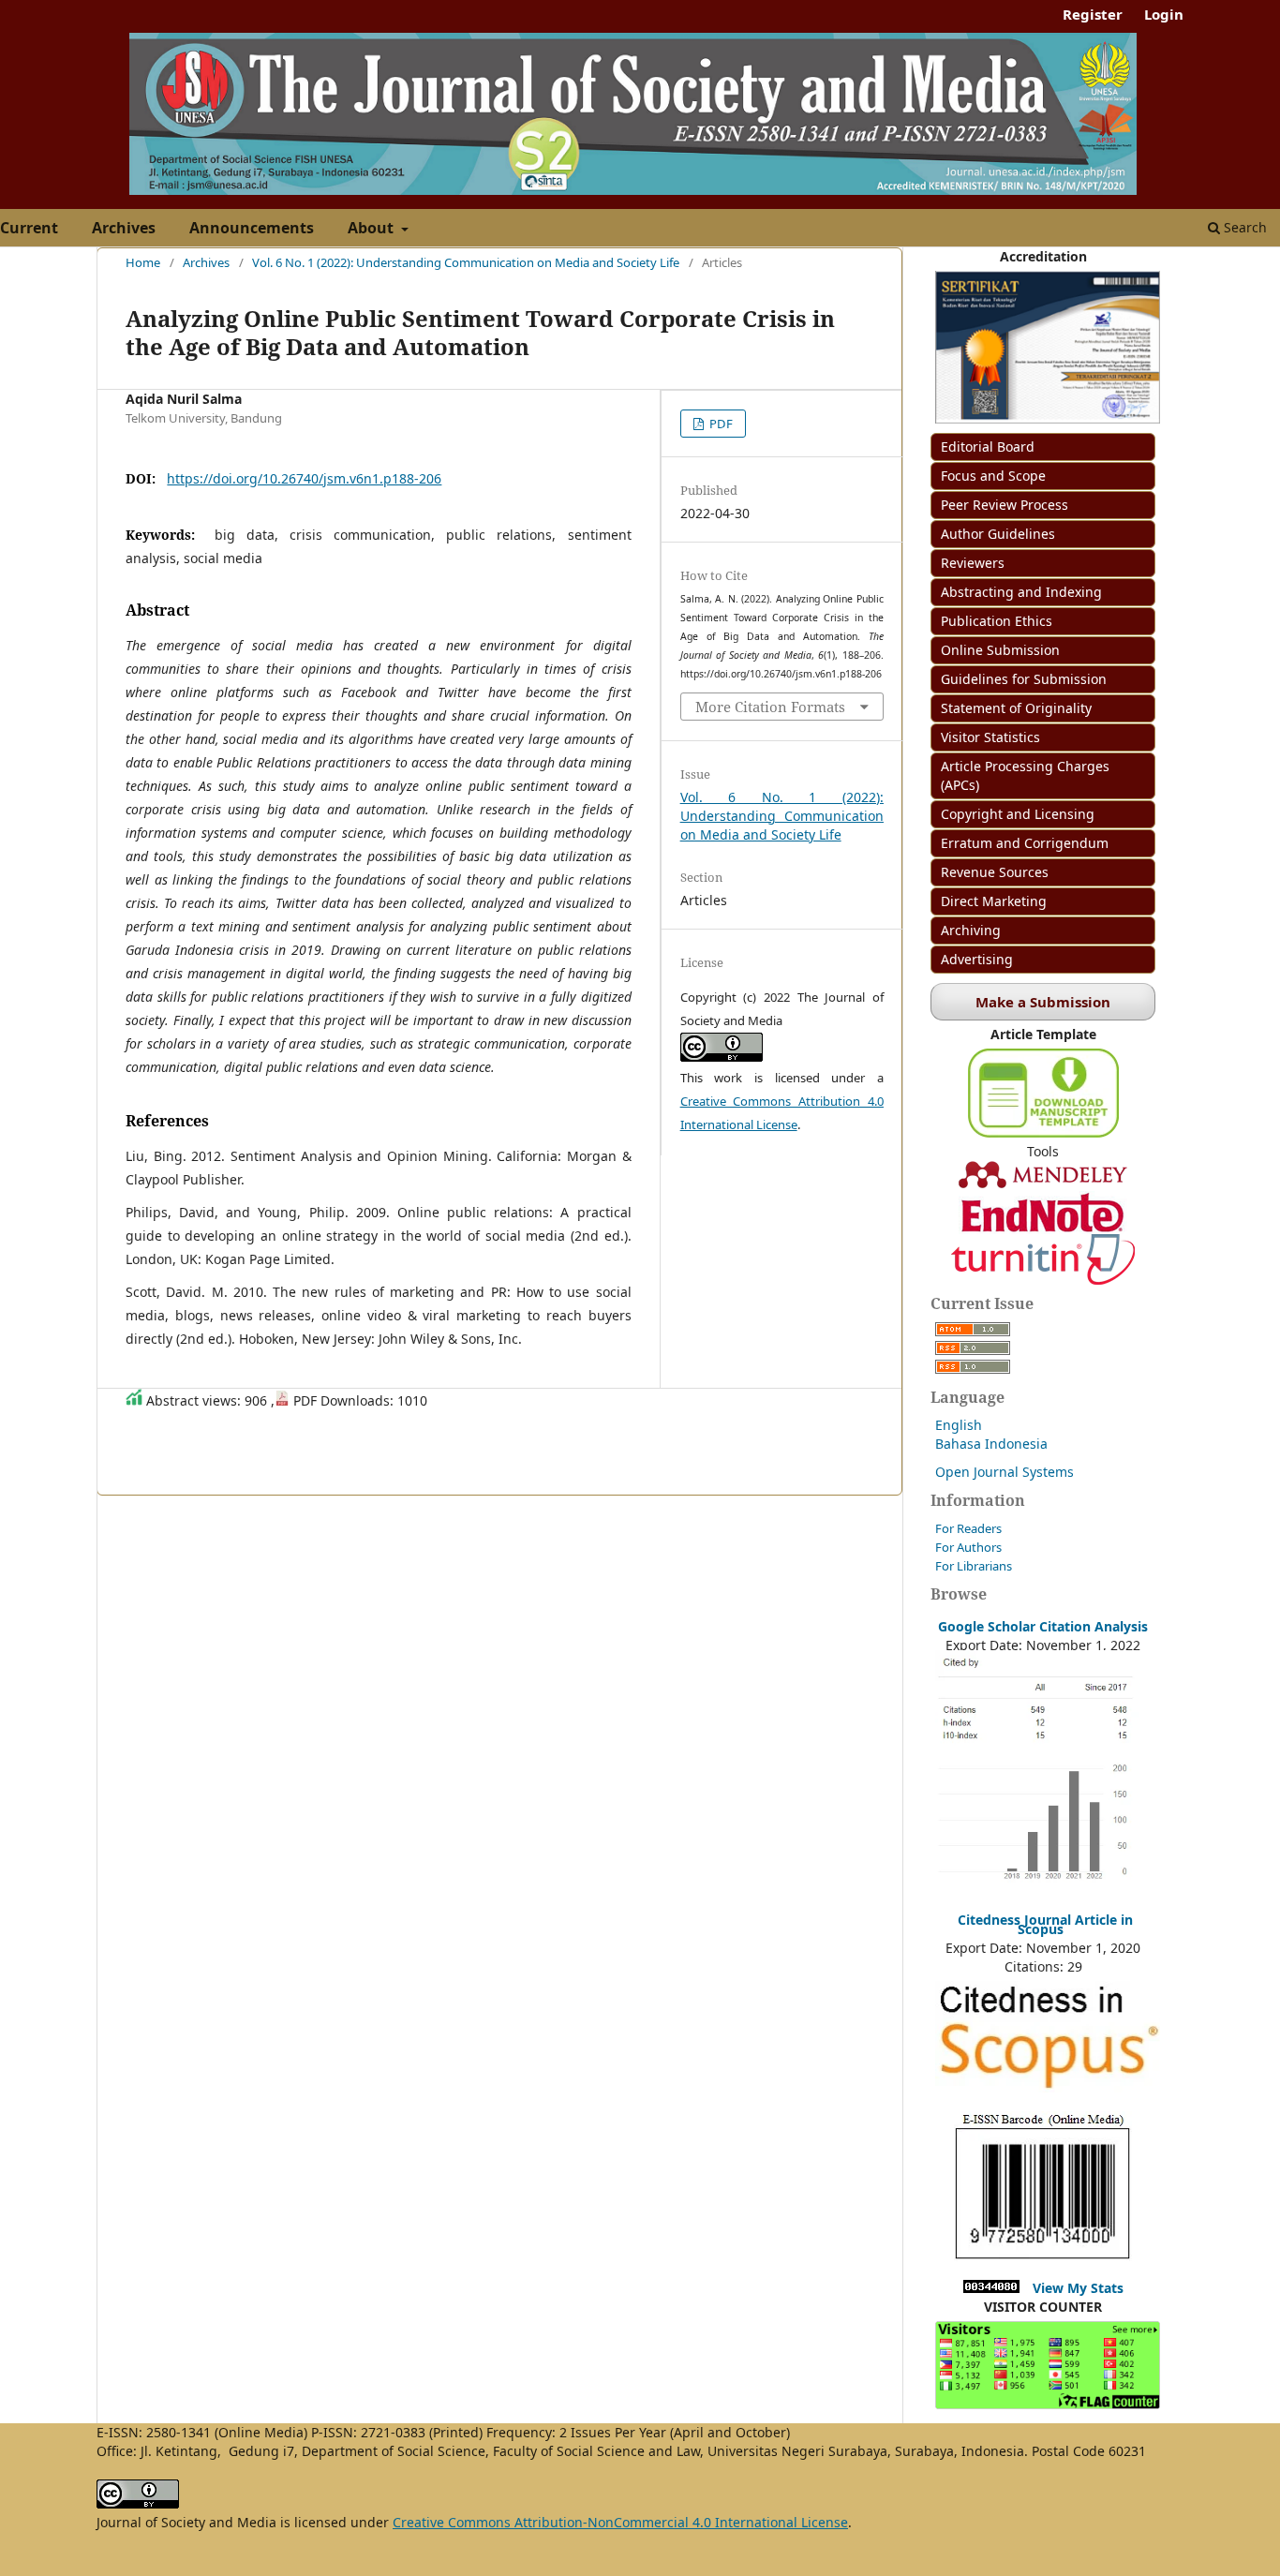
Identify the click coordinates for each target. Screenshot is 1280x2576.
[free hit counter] (991, 2288)
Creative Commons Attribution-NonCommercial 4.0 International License (620, 2522)
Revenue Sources (995, 872)
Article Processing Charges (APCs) (1025, 775)
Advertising (977, 959)
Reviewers (973, 563)
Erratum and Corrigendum (1025, 843)
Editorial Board (988, 447)
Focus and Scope (993, 476)
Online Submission (1000, 650)
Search (1243, 227)
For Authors (968, 1547)
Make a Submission (1043, 1002)
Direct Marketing (994, 901)
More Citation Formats (770, 707)
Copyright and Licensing (1018, 814)
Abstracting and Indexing (1021, 592)
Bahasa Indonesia (991, 1444)
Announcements (252, 228)
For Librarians (974, 1566)
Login (1164, 14)
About (372, 228)
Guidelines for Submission (1024, 679)
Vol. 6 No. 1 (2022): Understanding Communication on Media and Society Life (466, 262)
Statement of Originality (1016, 708)
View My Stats (1078, 2288)
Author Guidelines (998, 534)
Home (143, 262)
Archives (124, 228)
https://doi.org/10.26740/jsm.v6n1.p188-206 (304, 478)
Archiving (971, 930)
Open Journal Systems (1005, 1472)
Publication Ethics (997, 621)
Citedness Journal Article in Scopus (1045, 1924)
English (959, 1425)
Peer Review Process (1005, 505)
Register (1093, 14)
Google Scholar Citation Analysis (1043, 1626)
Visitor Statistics (990, 737)
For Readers (968, 1528)
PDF (720, 424)
